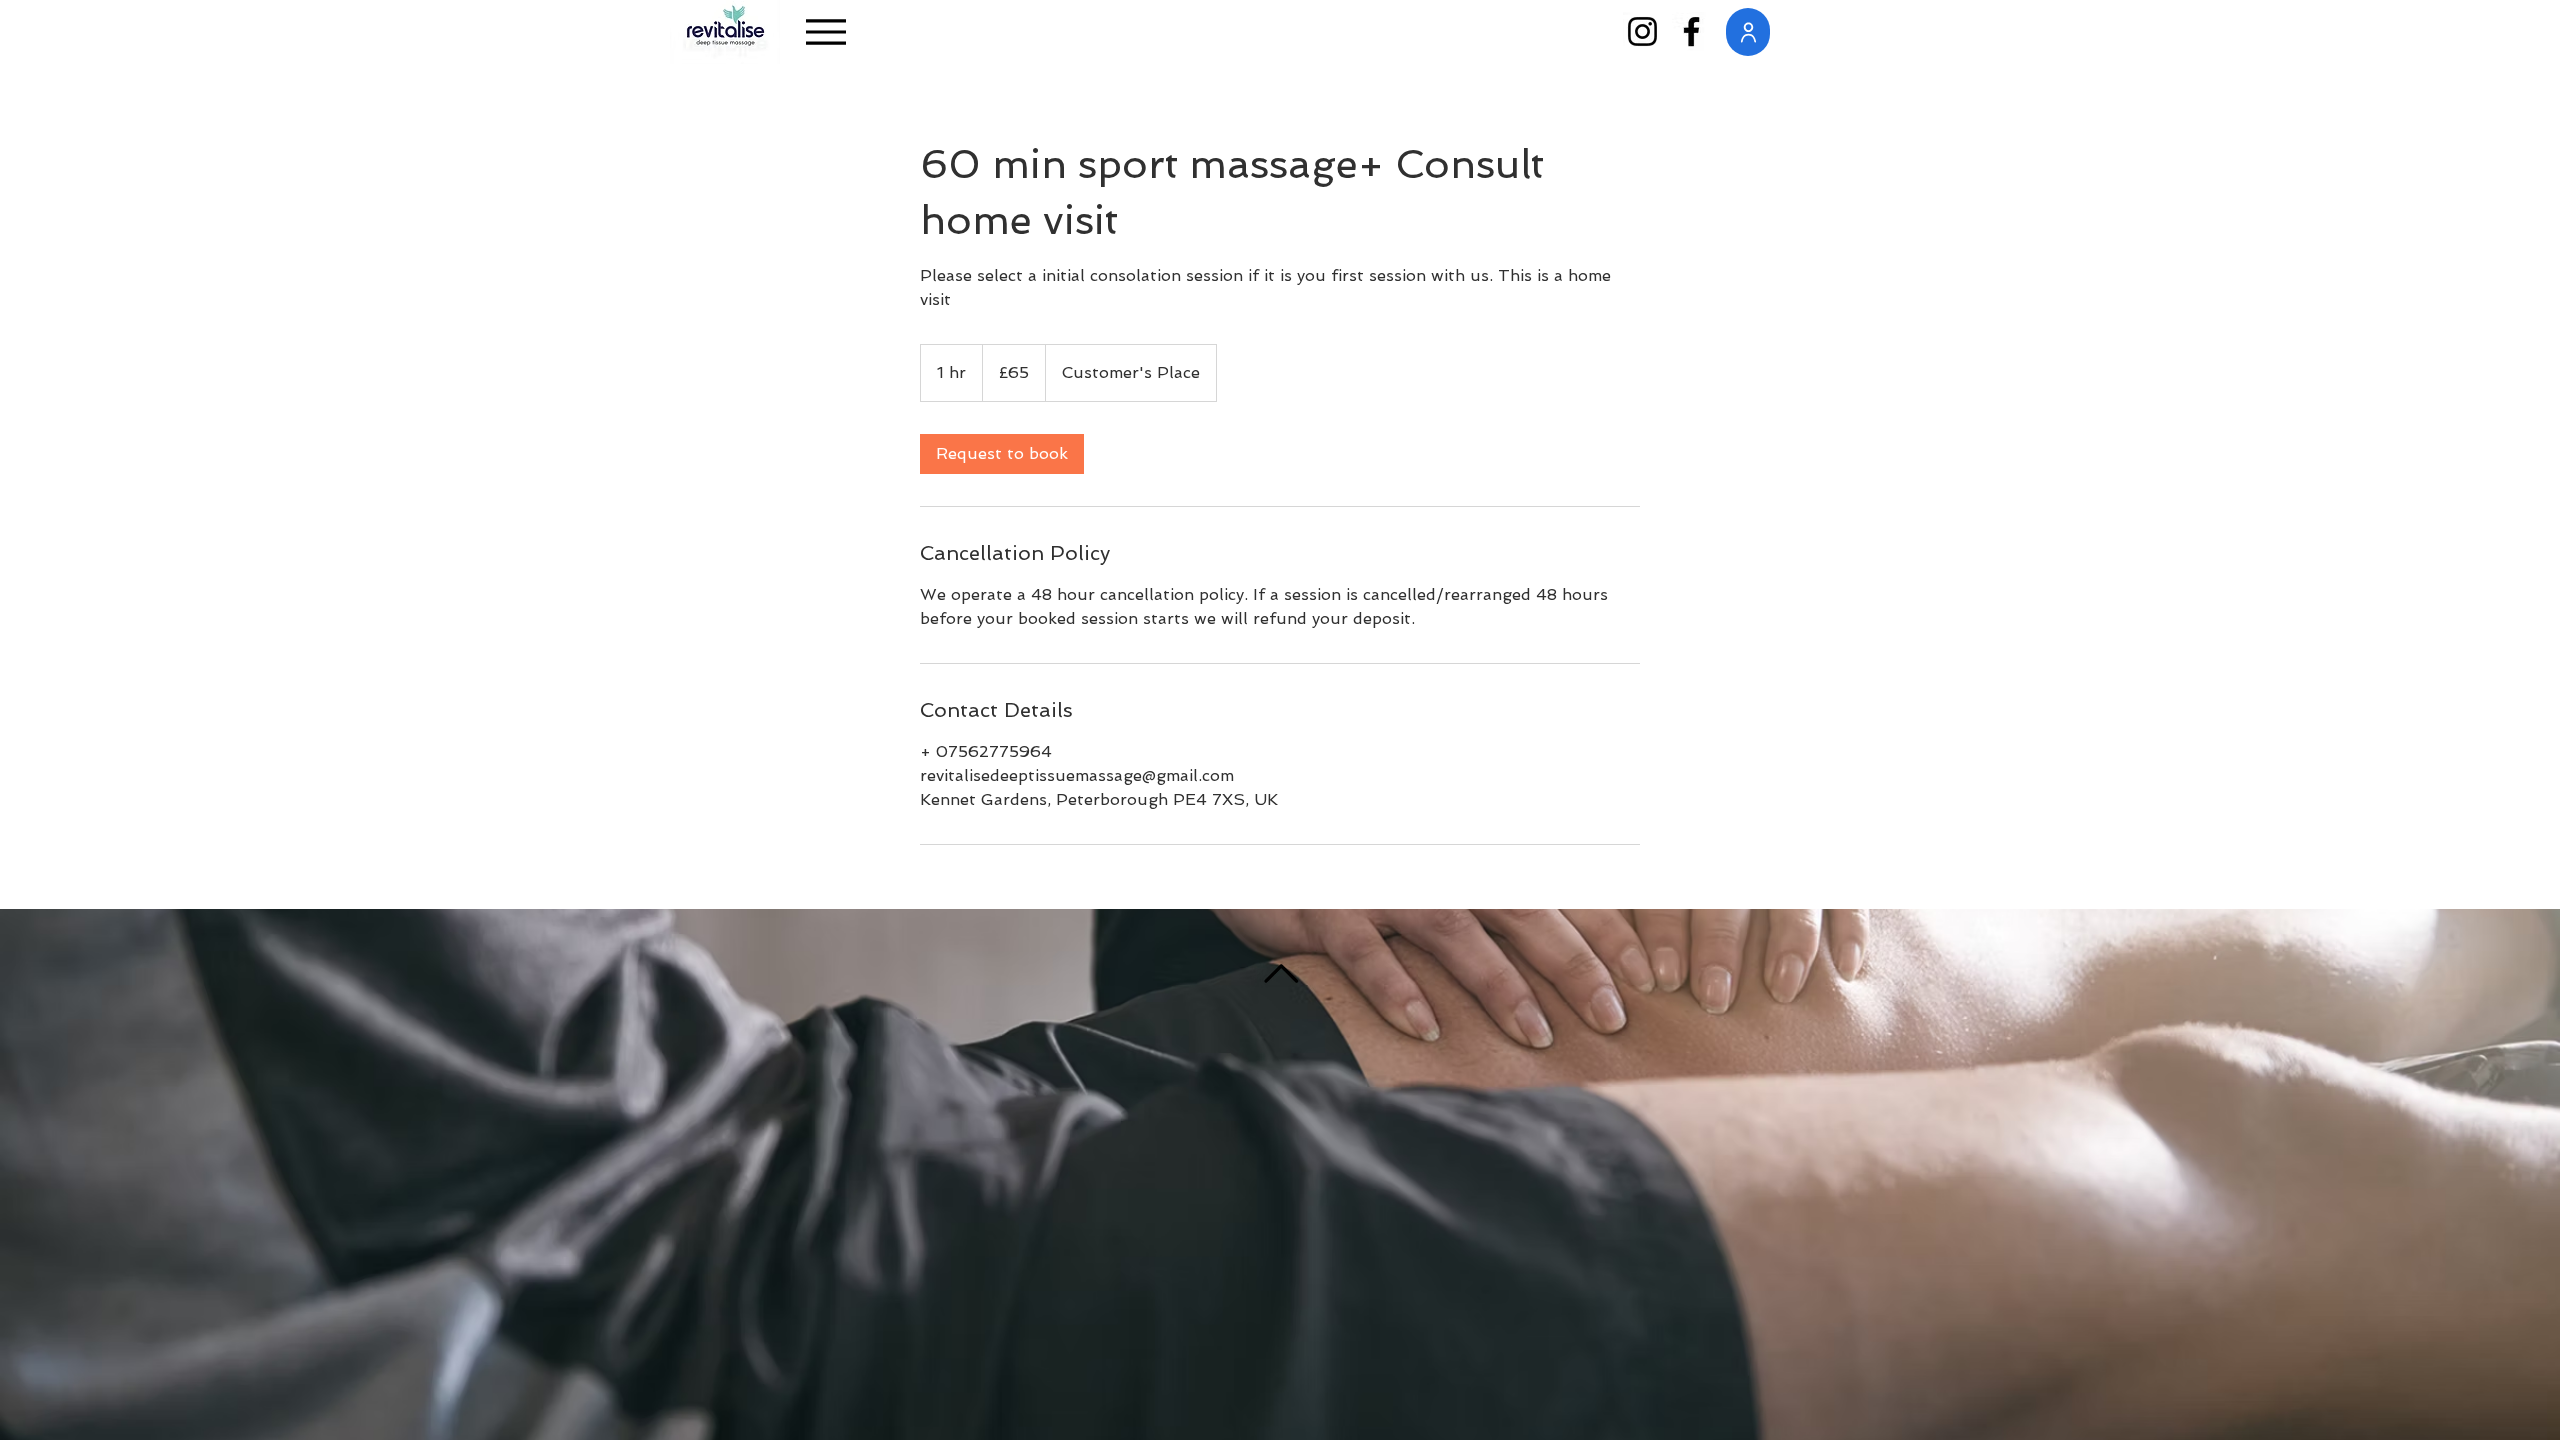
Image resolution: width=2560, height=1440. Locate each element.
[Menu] (825, 31)
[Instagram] (1642, 31)
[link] (1002, 454)
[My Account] (1748, 32)
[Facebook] (1691, 31)
